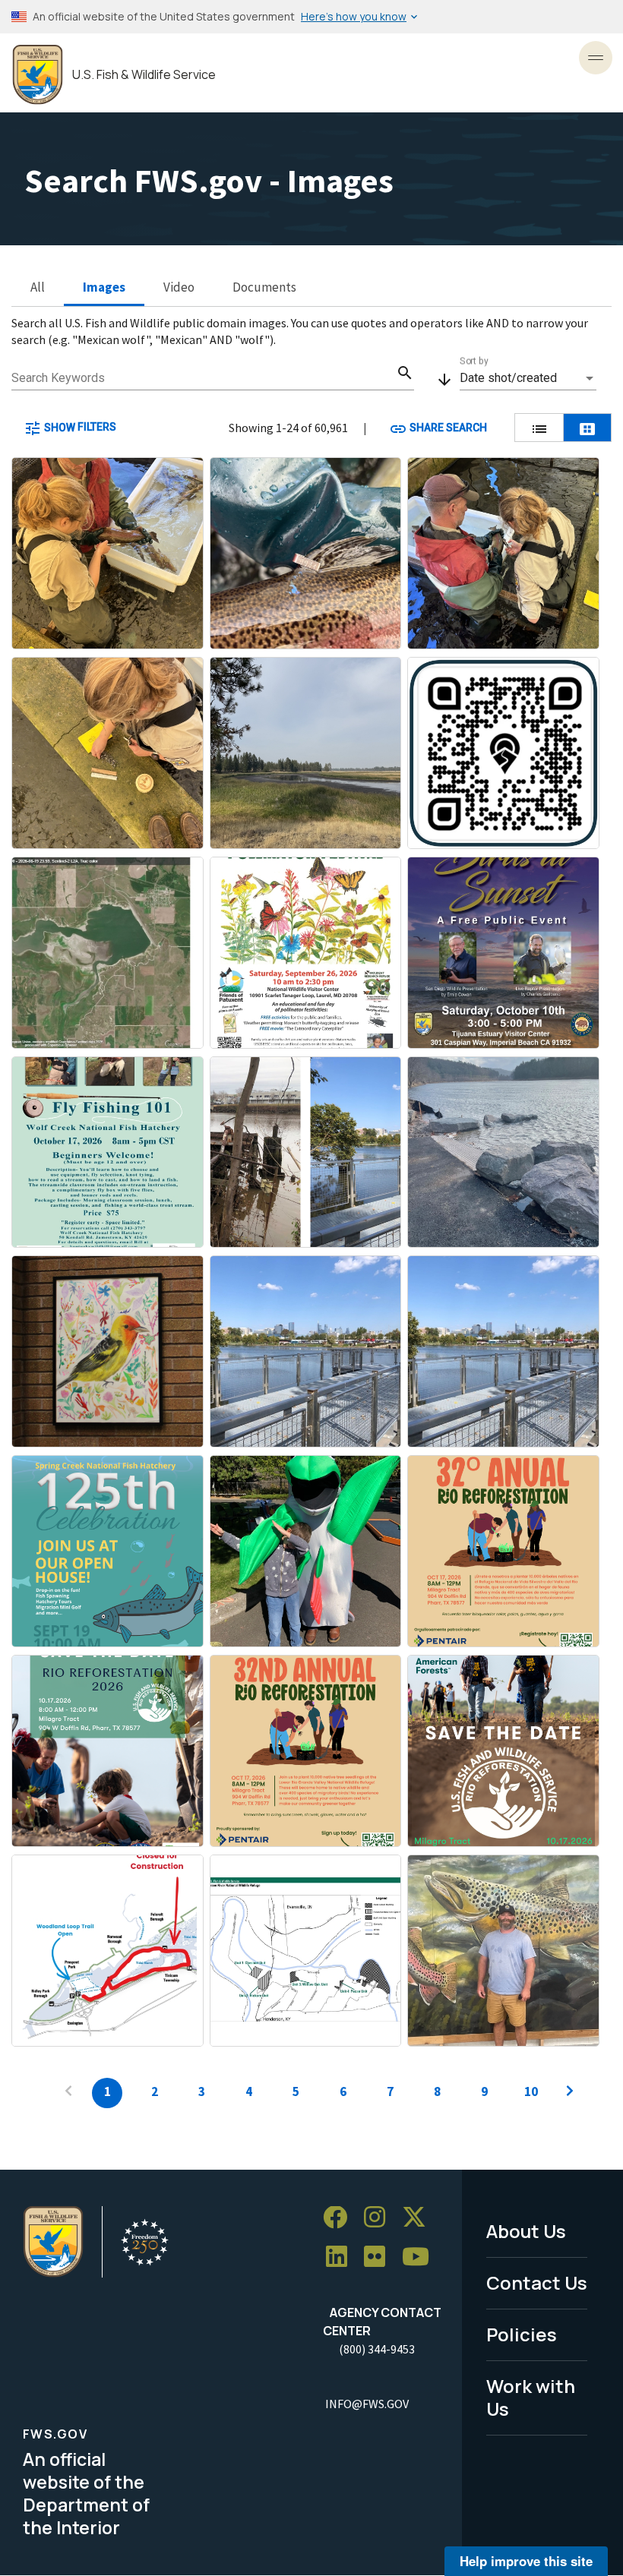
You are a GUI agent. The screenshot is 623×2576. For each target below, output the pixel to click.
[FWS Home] (38, 75)
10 (531, 2091)
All (38, 287)
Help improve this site (526, 2561)
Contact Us (537, 2282)
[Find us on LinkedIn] (342, 2257)
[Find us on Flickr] (380, 2257)
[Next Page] (570, 2093)
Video (179, 287)
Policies (522, 2334)
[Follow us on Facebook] (340, 2218)
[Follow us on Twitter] (419, 2218)
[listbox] (528, 378)
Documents (264, 287)
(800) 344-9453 (377, 2349)
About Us (526, 2231)
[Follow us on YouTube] (421, 2257)
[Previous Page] (68, 2093)
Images (104, 287)
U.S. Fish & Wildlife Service (144, 75)
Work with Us (531, 2398)
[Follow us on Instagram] (380, 2218)
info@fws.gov (367, 2404)
